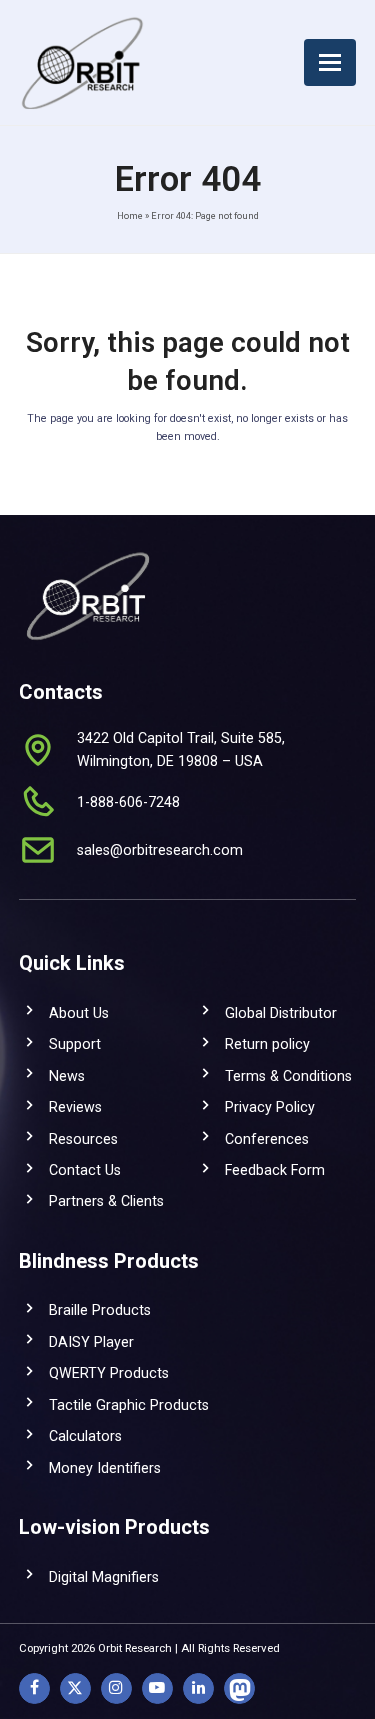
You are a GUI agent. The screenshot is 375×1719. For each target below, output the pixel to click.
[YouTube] (157, 1688)
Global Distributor (281, 1013)
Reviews (75, 1107)
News (67, 1076)
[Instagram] (116, 1688)
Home (130, 215)
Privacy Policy (270, 1107)
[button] (330, 62)
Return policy (267, 1044)
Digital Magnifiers (104, 1577)
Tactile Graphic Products (129, 1405)
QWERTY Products (109, 1373)
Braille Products (100, 1310)
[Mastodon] (239, 1688)
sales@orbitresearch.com (160, 850)
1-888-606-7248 (128, 802)
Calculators (85, 1436)
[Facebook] (34, 1688)
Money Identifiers (105, 1468)
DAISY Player (91, 1342)
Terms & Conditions (288, 1076)
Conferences (267, 1139)
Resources (83, 1139)
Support (75, 1044)
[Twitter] (75, 1688)
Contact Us (85, 1170)
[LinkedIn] (198, 1688)
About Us (79, 1013)
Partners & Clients (106, 1201)
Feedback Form (275, 1170)
